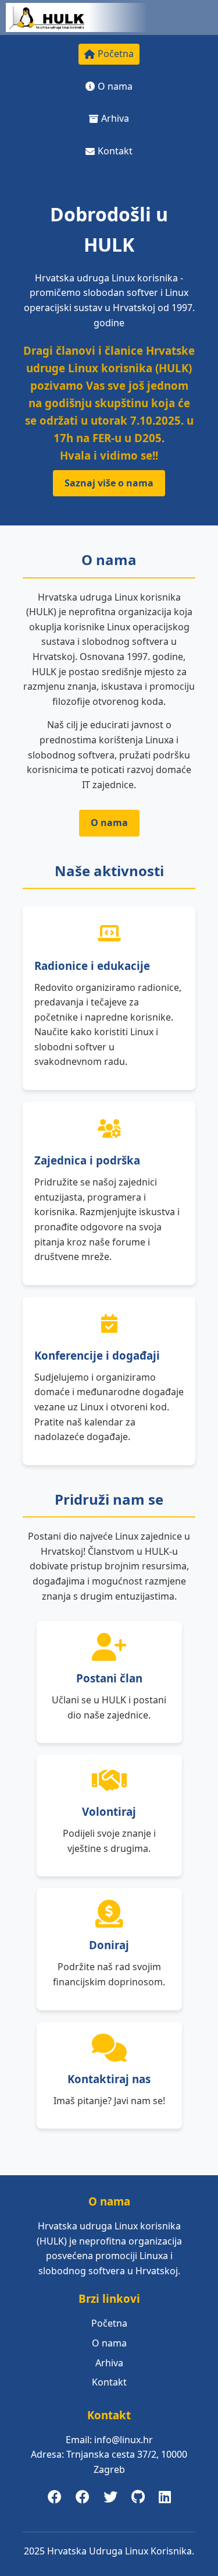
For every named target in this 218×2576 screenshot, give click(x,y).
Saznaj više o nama (109, 483)
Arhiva (115, 118)
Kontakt (115, 151)
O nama (115, 86)
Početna (116, 54)
